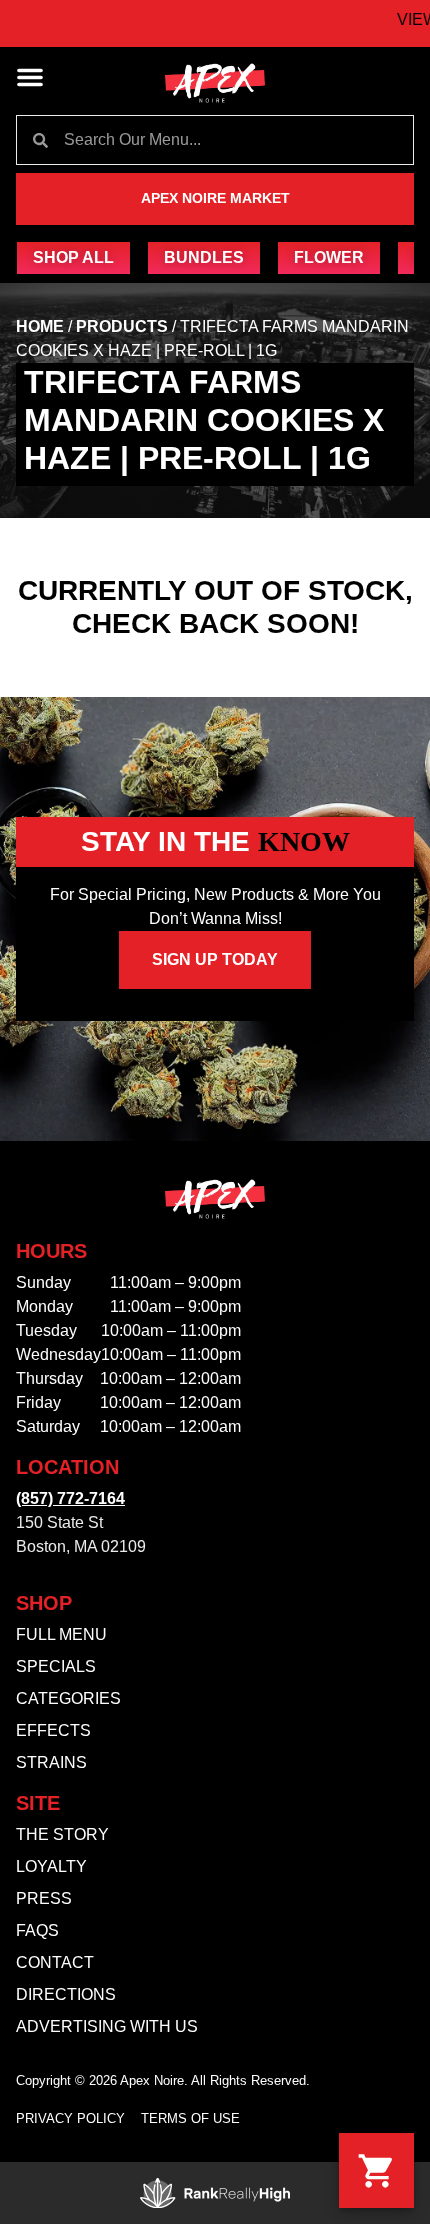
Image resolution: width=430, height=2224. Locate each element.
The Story (62, 1834)
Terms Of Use (190, 2118)
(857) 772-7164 (70, 1498)
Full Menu (61, 1634)
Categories (68, 1698)
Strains (51, 1762)
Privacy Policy (70, 2118)
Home (40, 326)
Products (122, 326)
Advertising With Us (107, 2026)
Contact (55, 1962)
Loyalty (51, 1866)
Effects (53, 1730)
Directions (66, 1994)
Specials (56, 1666)
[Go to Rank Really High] (215, 2193)
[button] (30, 77)
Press (44, 1898)
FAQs (37, 1930)
